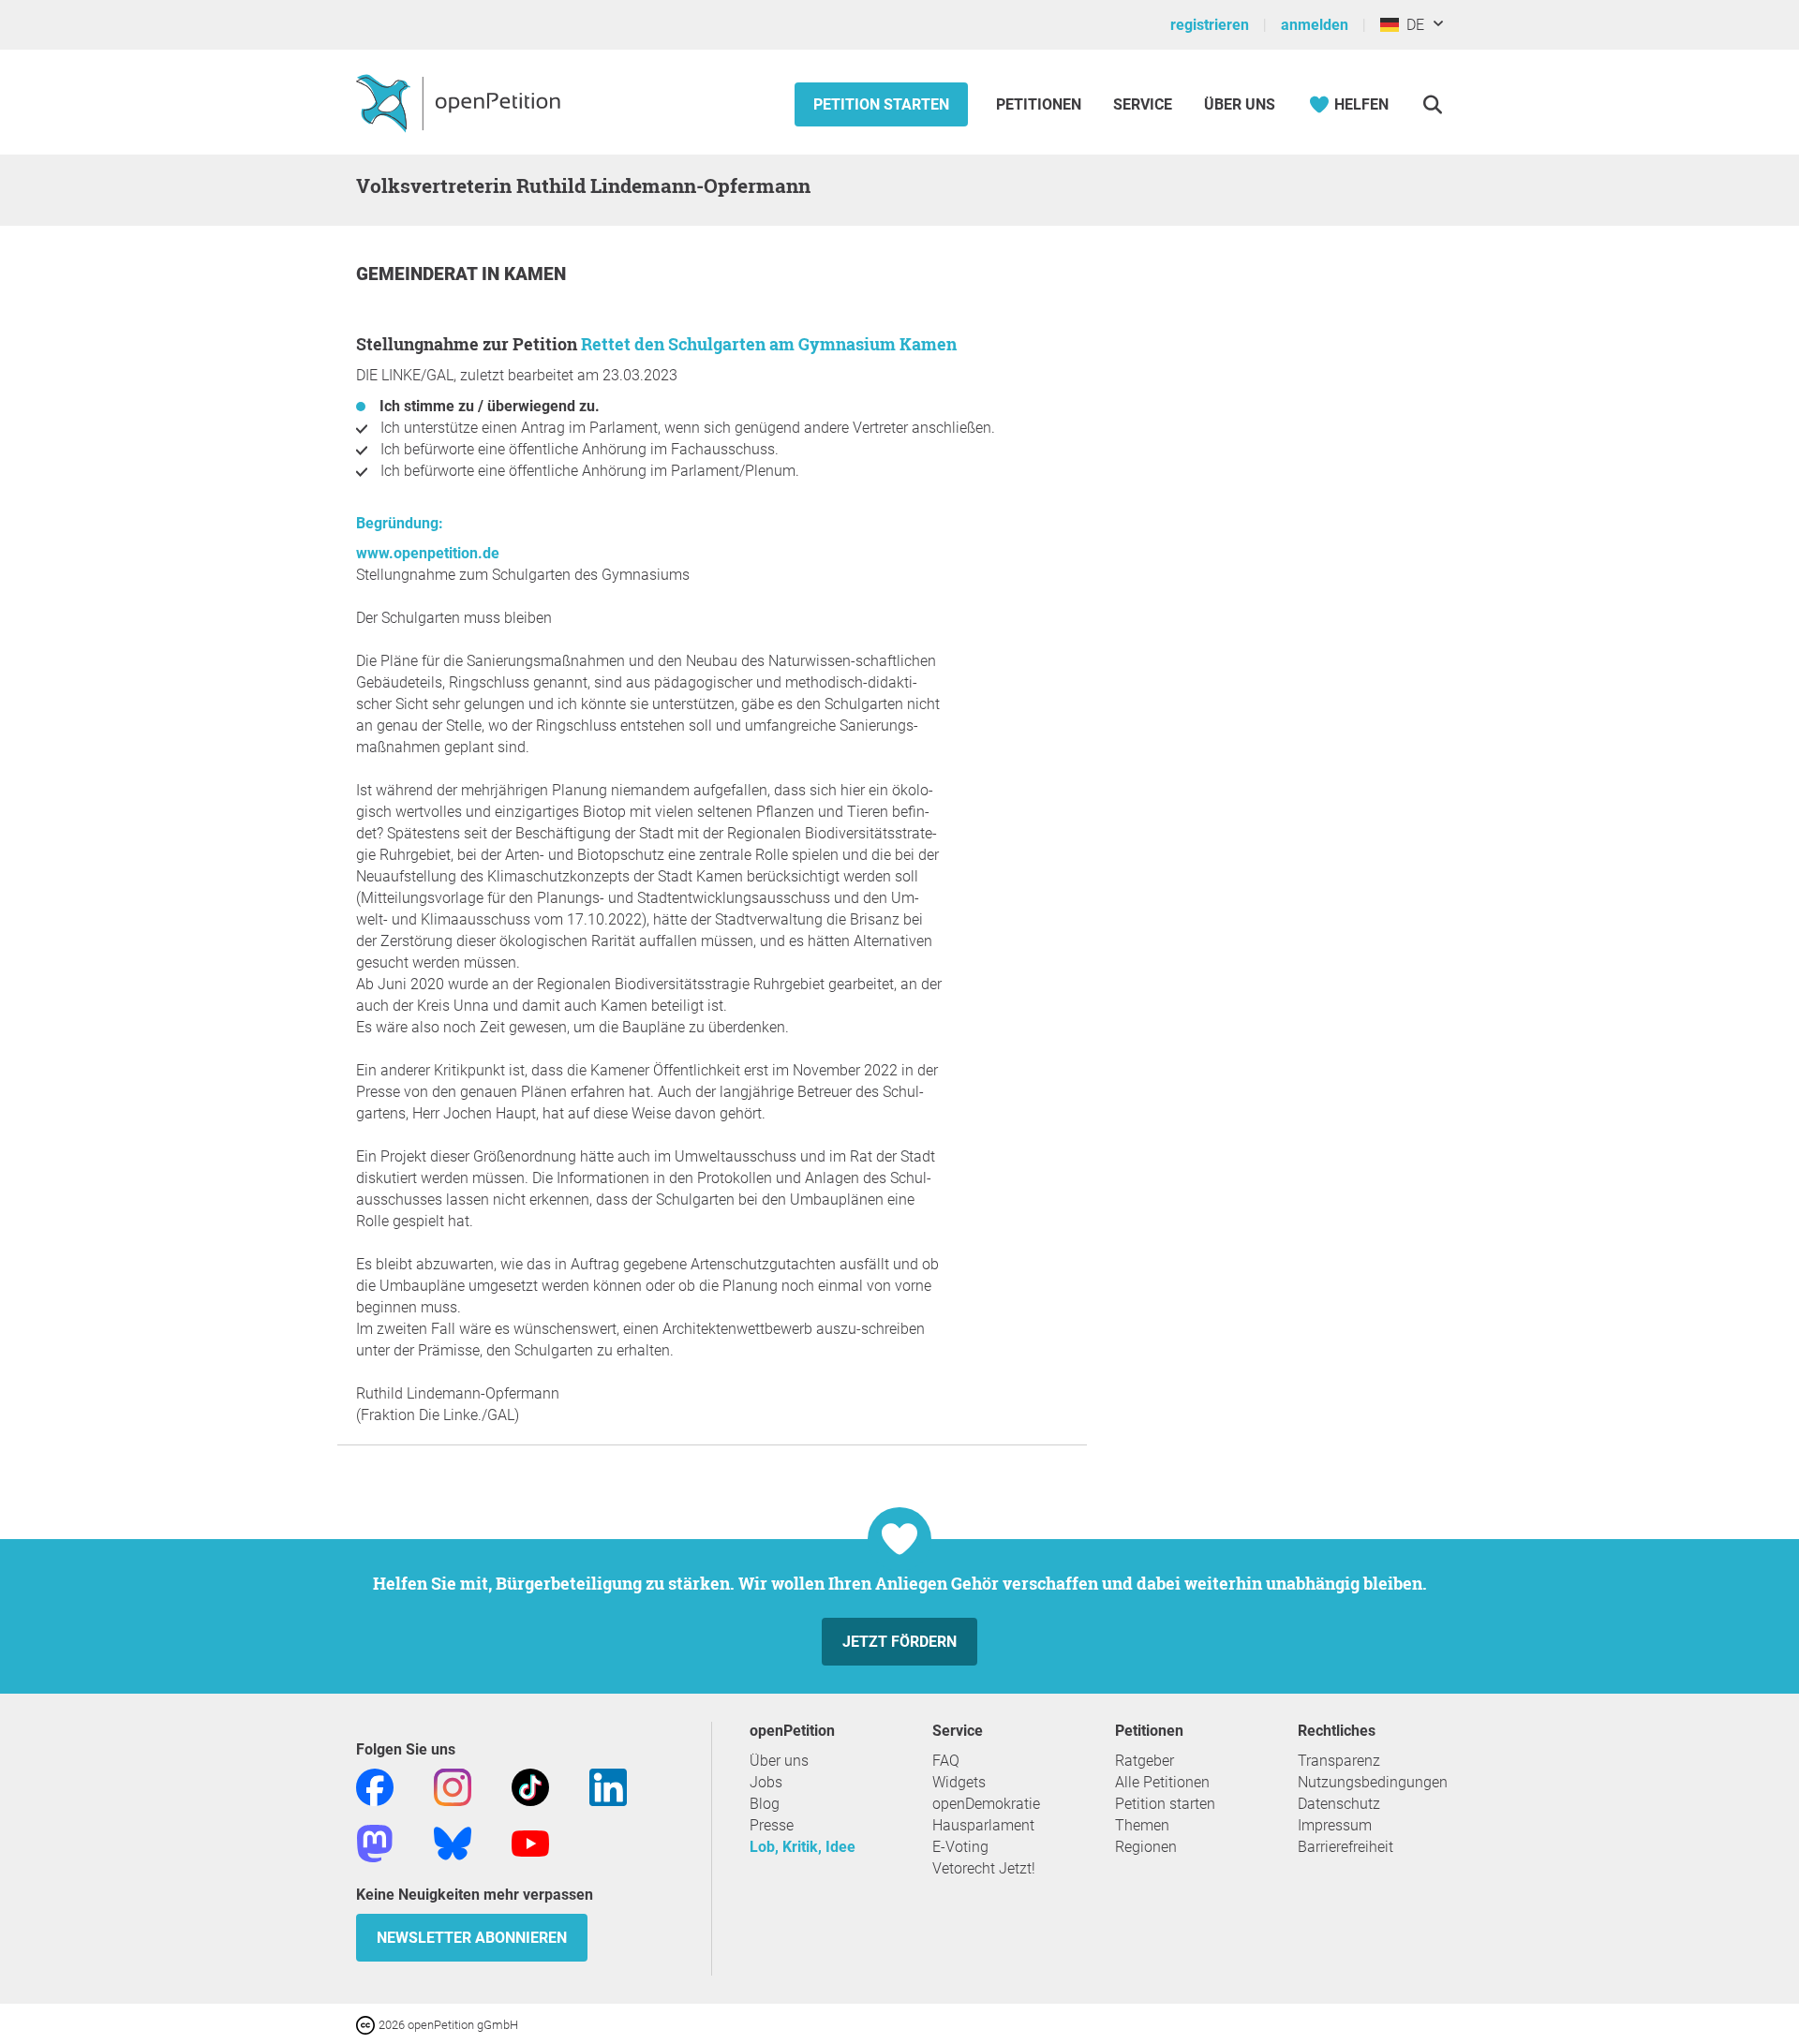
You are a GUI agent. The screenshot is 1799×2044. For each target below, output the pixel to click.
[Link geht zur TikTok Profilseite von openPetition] (530, 1786)
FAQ (946, 1761)
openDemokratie (986, 1804)
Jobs (766, 1782)
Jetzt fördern (899, 1642)
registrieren (1210, 25)
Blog (765, 1804)
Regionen (1146, 1847)
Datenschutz (1339, 1804)
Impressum (1335, 1825)
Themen (1142, 1825)
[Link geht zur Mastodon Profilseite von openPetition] (375, 1842)
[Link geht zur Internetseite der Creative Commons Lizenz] (367, 2024)
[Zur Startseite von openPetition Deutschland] (461, 102)
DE (1412, 25)
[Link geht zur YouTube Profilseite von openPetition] (530, 1842)
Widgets (959, 1782)
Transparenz (1339, 1761)
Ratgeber (1145, 1761)
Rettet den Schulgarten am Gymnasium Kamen (769, 344)
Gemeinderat (419, 274)
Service (1143, 104)
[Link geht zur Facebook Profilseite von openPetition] (375, 1786)
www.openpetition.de (428, 553)
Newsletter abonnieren (472, 1938)
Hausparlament (983, 1825)
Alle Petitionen (1162, 1782)
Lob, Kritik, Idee (803, 1847)
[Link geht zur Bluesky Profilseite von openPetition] (453, 1842)
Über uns (779, 1761)
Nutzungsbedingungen (1373, 1782)
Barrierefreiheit (1346, 1847)
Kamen (535, 274)
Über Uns (1240, 104)
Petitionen (1041, 104)
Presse (772, 1825)
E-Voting (960, 1847)
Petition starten (881, 104)
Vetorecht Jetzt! (984, 1868)
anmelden (1315, 25)
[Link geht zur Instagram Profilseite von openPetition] (453, 1786)
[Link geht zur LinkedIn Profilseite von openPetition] (608, 1786)
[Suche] (1432, 104)
